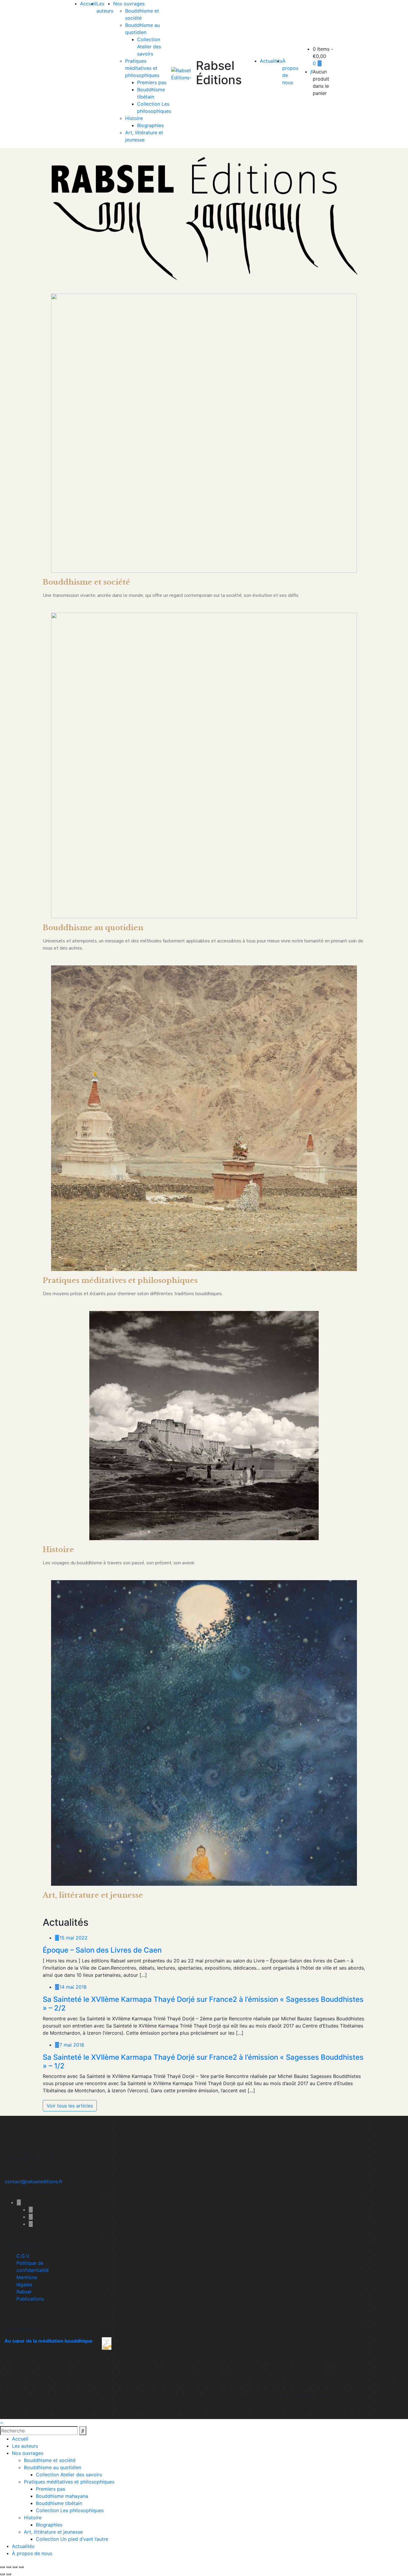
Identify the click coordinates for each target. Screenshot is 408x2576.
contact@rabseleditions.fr (34, 2181)
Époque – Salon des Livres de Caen (102, 1950)
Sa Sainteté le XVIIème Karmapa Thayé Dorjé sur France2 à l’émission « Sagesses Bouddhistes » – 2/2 (203, 2004)
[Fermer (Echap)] (21, 2567)
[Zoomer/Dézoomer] (2, 2567)
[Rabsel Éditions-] (184, 74)
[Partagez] (15, 2567)
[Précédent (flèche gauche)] (2, 2574)
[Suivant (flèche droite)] (9, 2574)
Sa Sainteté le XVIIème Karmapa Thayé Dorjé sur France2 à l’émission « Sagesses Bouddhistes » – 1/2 (203, 2062)
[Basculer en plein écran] (9, 2567)
